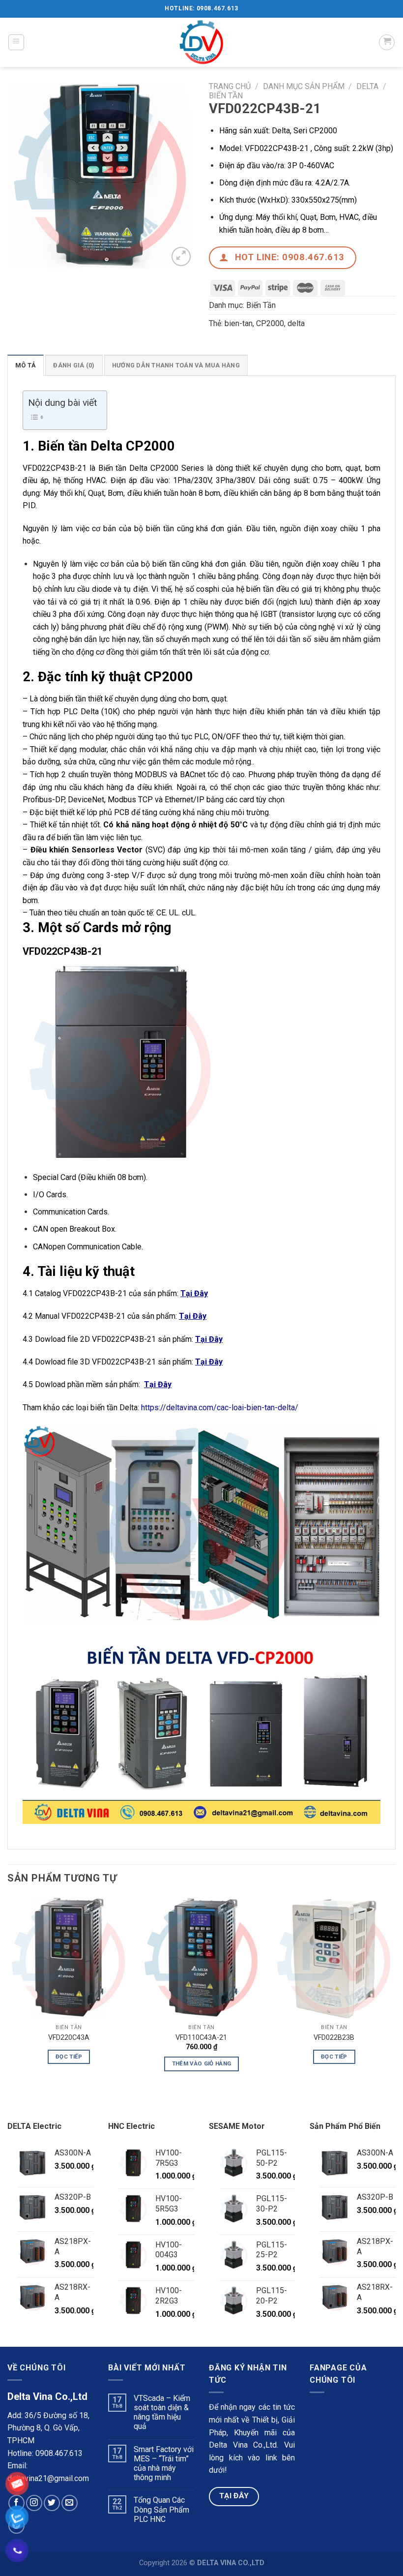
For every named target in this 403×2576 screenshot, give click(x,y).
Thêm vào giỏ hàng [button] (202, 2063)
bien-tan (239, 323)
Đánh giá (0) (74, 365)
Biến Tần (226, 96)
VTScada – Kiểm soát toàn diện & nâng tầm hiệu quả (162, 2412)
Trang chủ (230, 86)
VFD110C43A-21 (201, 2038)
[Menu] (16, 42)
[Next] (395, 1992)
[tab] (26, 365)
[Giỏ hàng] (387, 42)
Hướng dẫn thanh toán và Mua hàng (176, 365)
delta (296, 323)
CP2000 (270, 323)
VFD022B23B (334, 2038)
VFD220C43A (69, 2038)
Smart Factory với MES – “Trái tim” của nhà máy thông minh (164, 2464)
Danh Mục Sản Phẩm (304, 86)
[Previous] (8, 1992)
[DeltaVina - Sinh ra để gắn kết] (201, 42)
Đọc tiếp (69, 2057)
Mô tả (26, 365)
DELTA (367, 86)
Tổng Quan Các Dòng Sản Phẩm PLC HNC (161, 2509)
